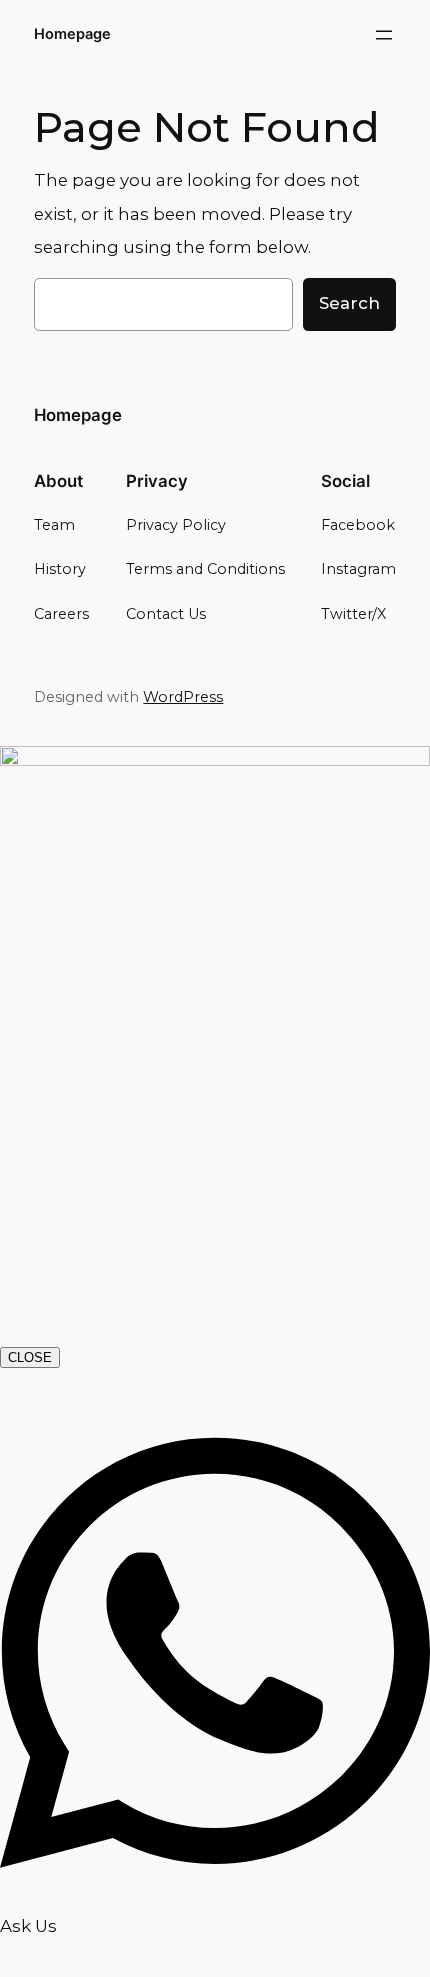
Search (349, 303)
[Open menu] (384, 35)
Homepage (72, 34)
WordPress (183, 697)
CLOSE (30, 1357)
